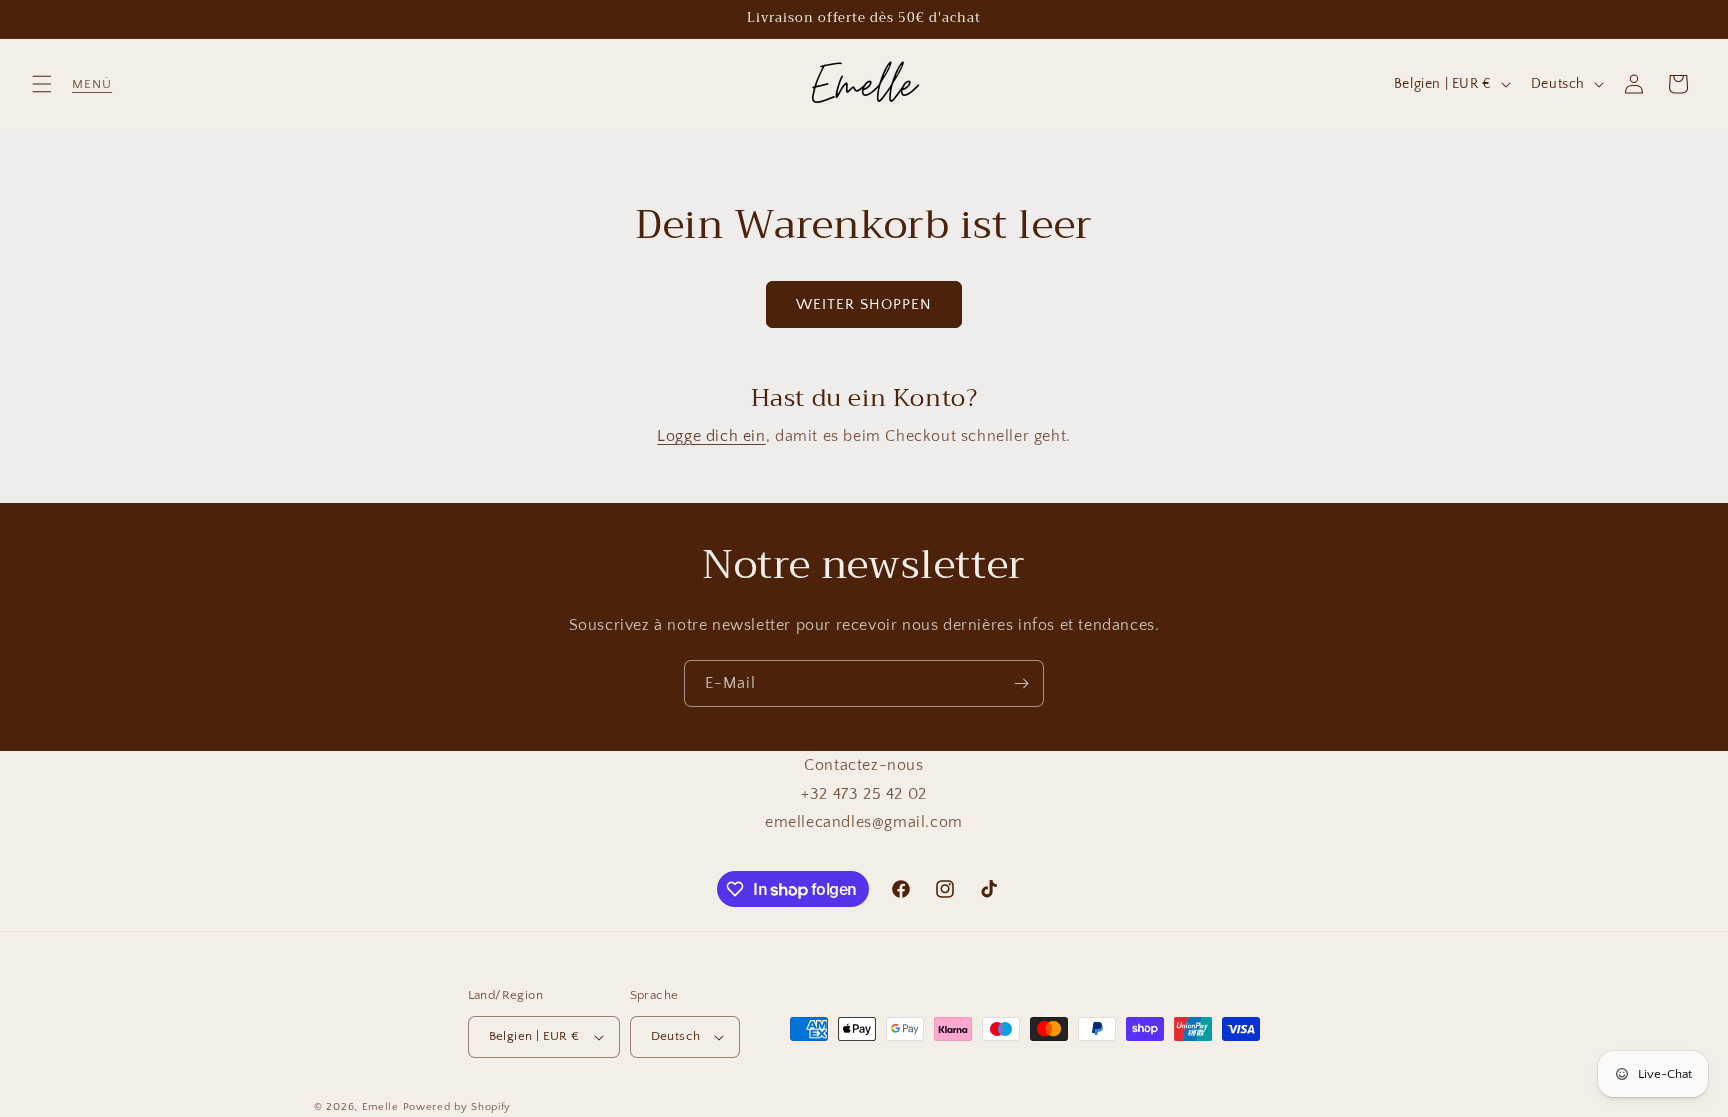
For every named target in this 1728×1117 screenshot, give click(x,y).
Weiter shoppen (864, 304)
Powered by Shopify (457, 1107)
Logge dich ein (711, 436)
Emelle (380, 1107)
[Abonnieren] (1021, 683)
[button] (42, 84)
